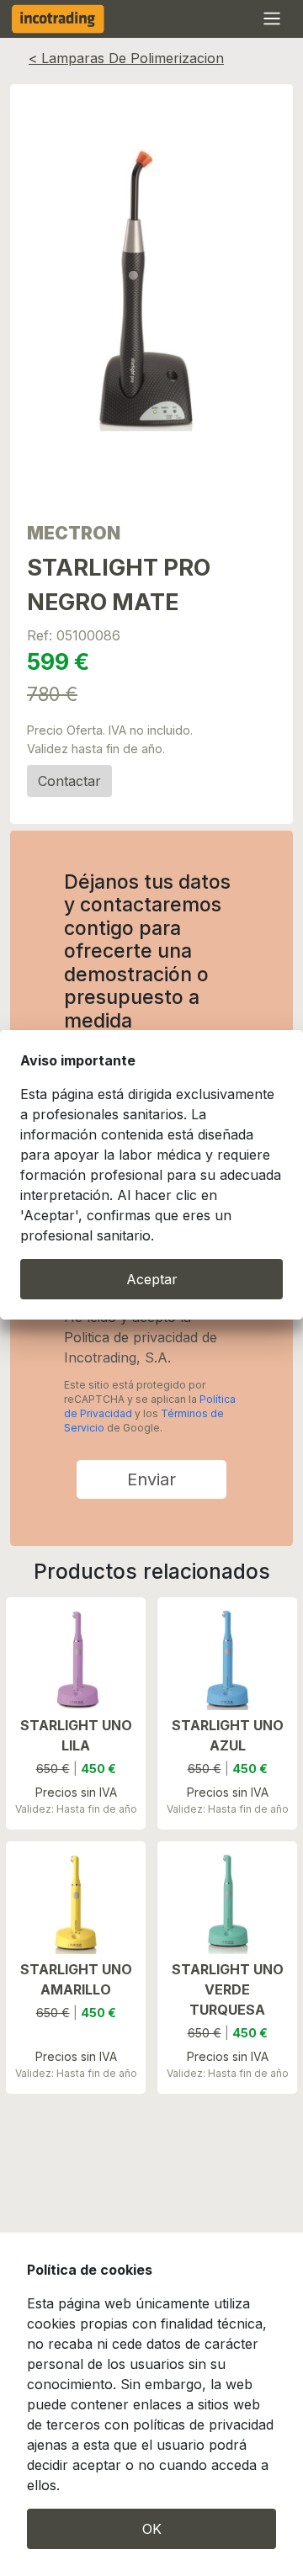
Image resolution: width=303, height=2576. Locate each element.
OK (152, 2529)
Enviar (151, 1479)
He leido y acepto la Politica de (141, 1337)
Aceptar (152, 1279)
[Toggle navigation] (275, 22)
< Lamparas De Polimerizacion (126, 58)
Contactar (69, 781)
